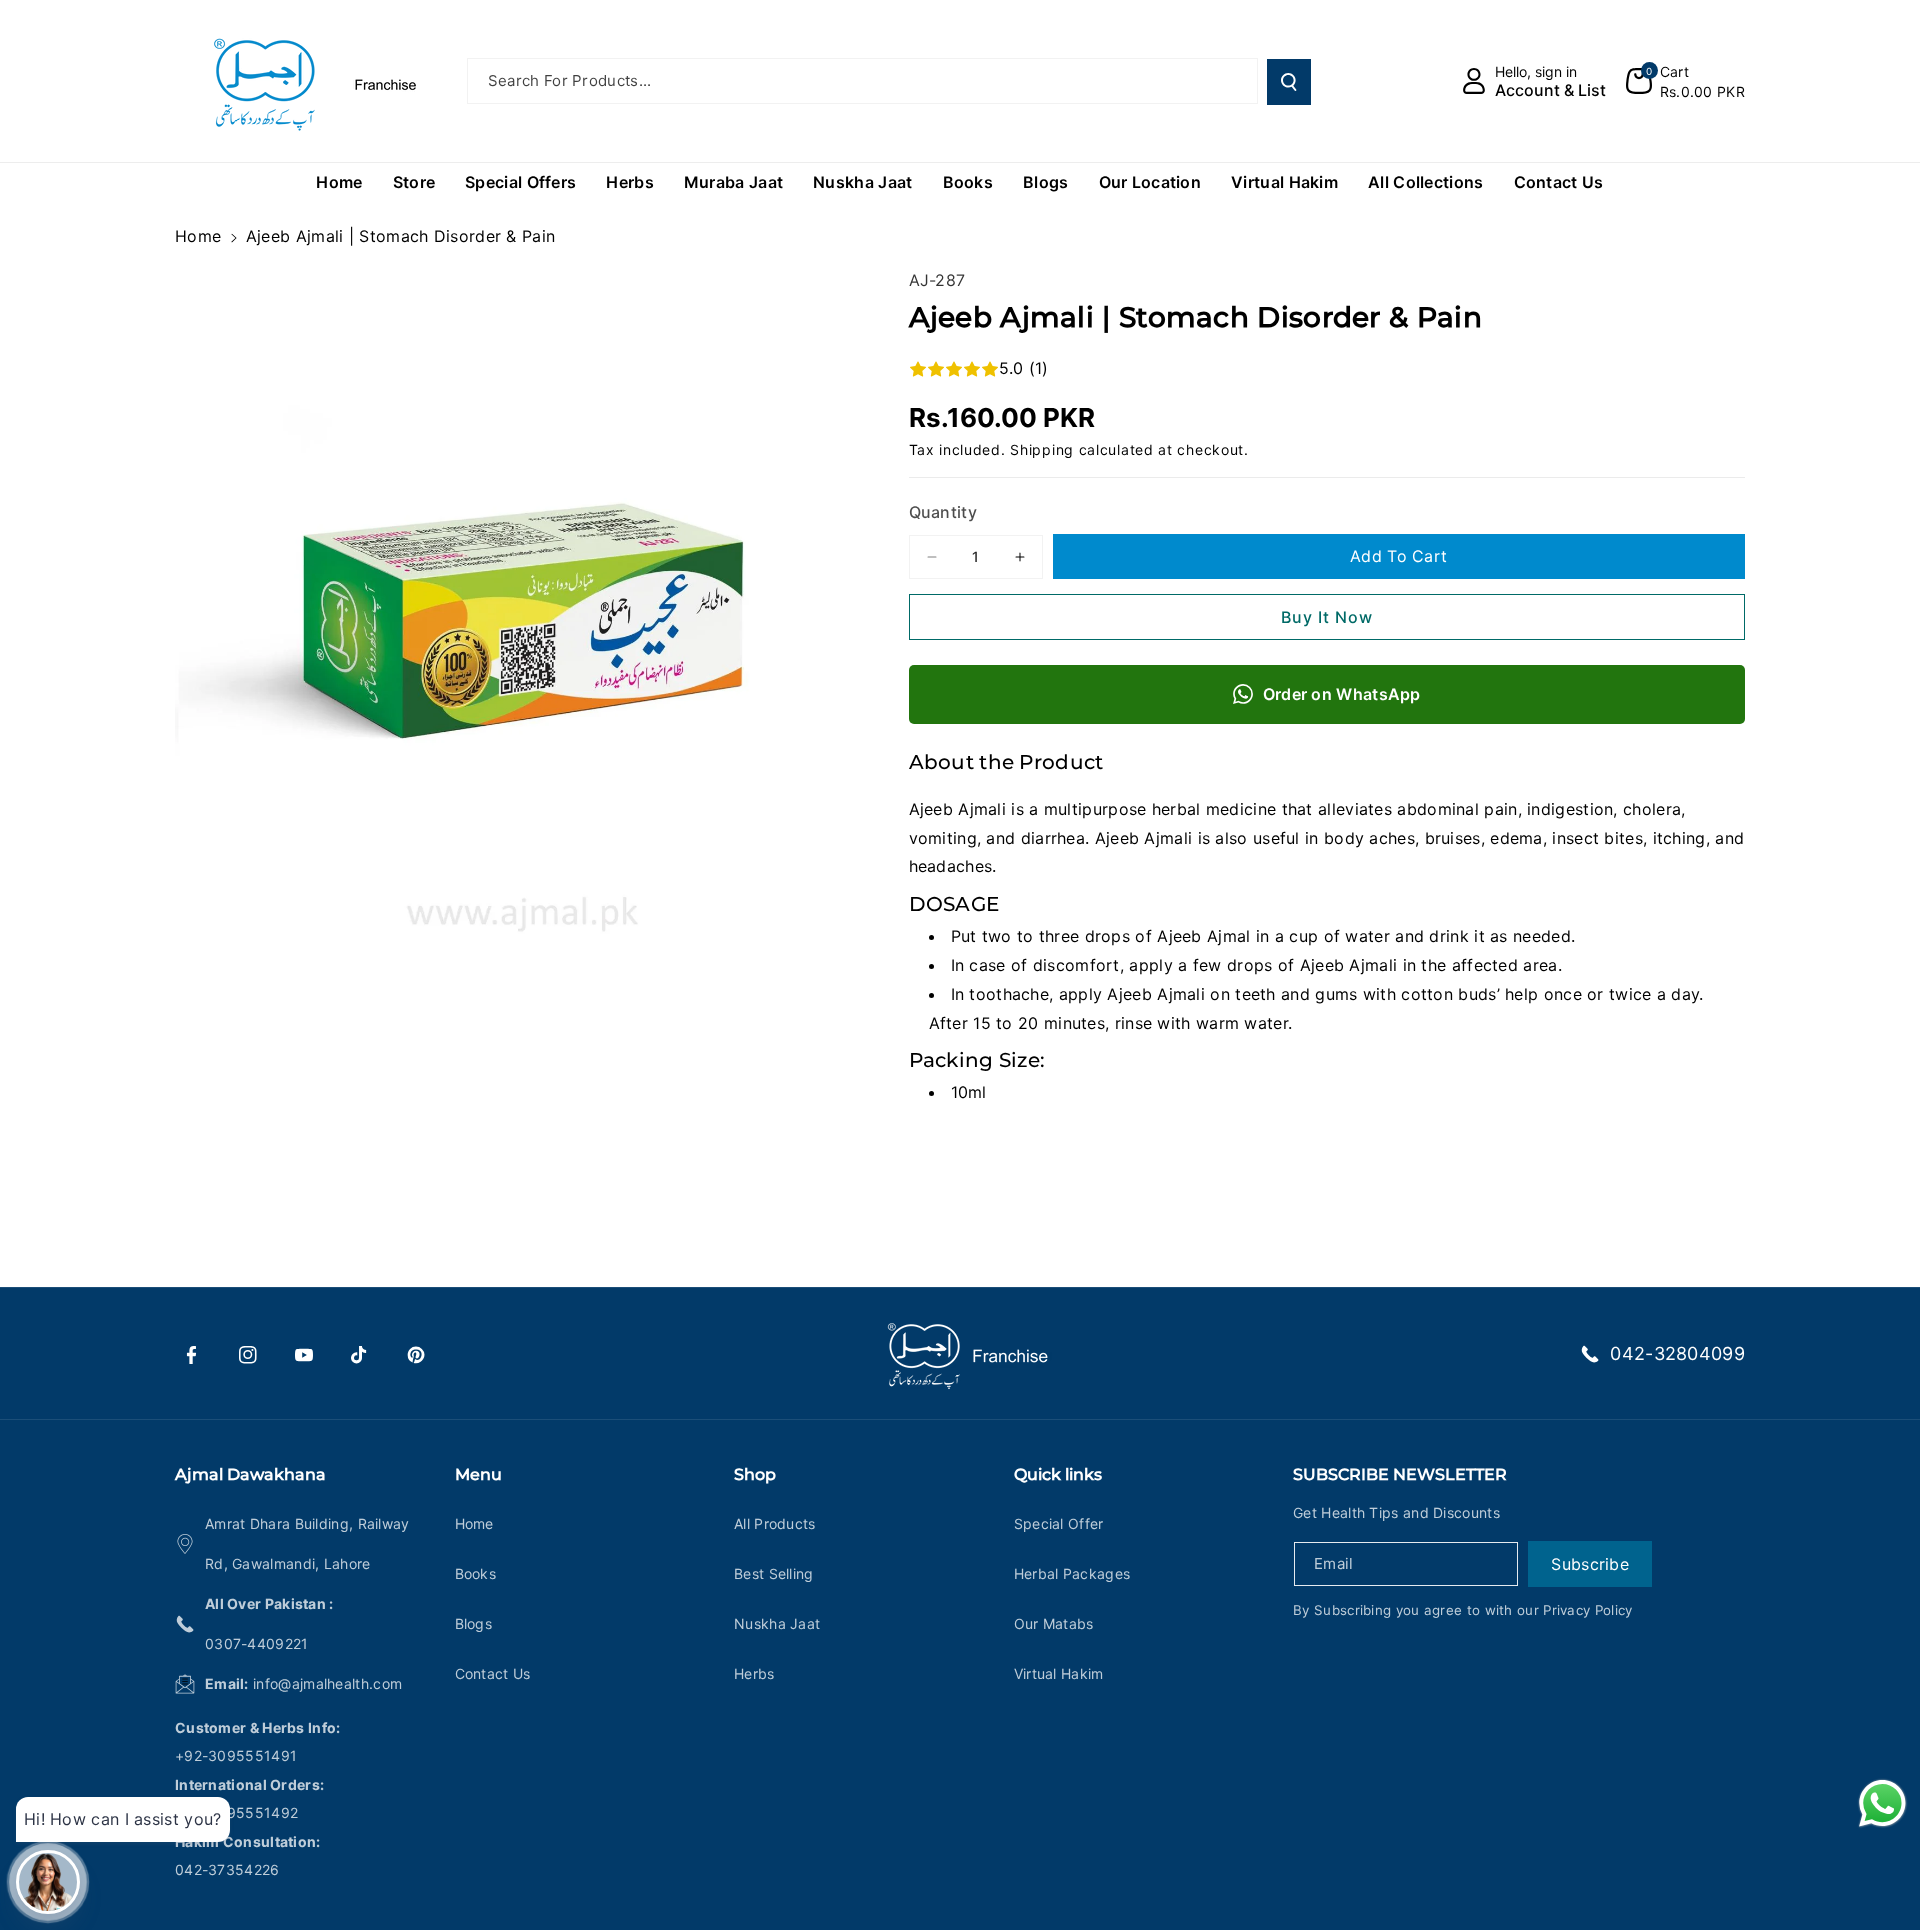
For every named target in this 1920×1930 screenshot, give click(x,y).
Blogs (474, 1623)
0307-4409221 (257, 1643)
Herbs (754, 1673)
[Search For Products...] (1289, 82)
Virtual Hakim (1059, 1673)
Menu (478, 1474)
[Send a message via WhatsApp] (1882, 1803)
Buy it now (1327, 617)
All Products (775, 1523)
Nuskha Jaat (777, 1623)
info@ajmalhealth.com (327, 1683)
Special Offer (1059, 1523)
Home (198, 236)
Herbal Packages (1072, 1573)
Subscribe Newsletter (1400, 1474)
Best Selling (774, 1573)
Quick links (1058, 1474)
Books (476, 1573)
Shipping (1042, 449)
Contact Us (493, 1673)
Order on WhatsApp (1342, 694)
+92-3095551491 (236, 1755)
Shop (755, 1474)
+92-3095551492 (236, 1812)
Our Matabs (1054, 1623)
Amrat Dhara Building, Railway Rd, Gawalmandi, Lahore (307, 1543)
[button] (1685, 81)
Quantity (943, 512)
